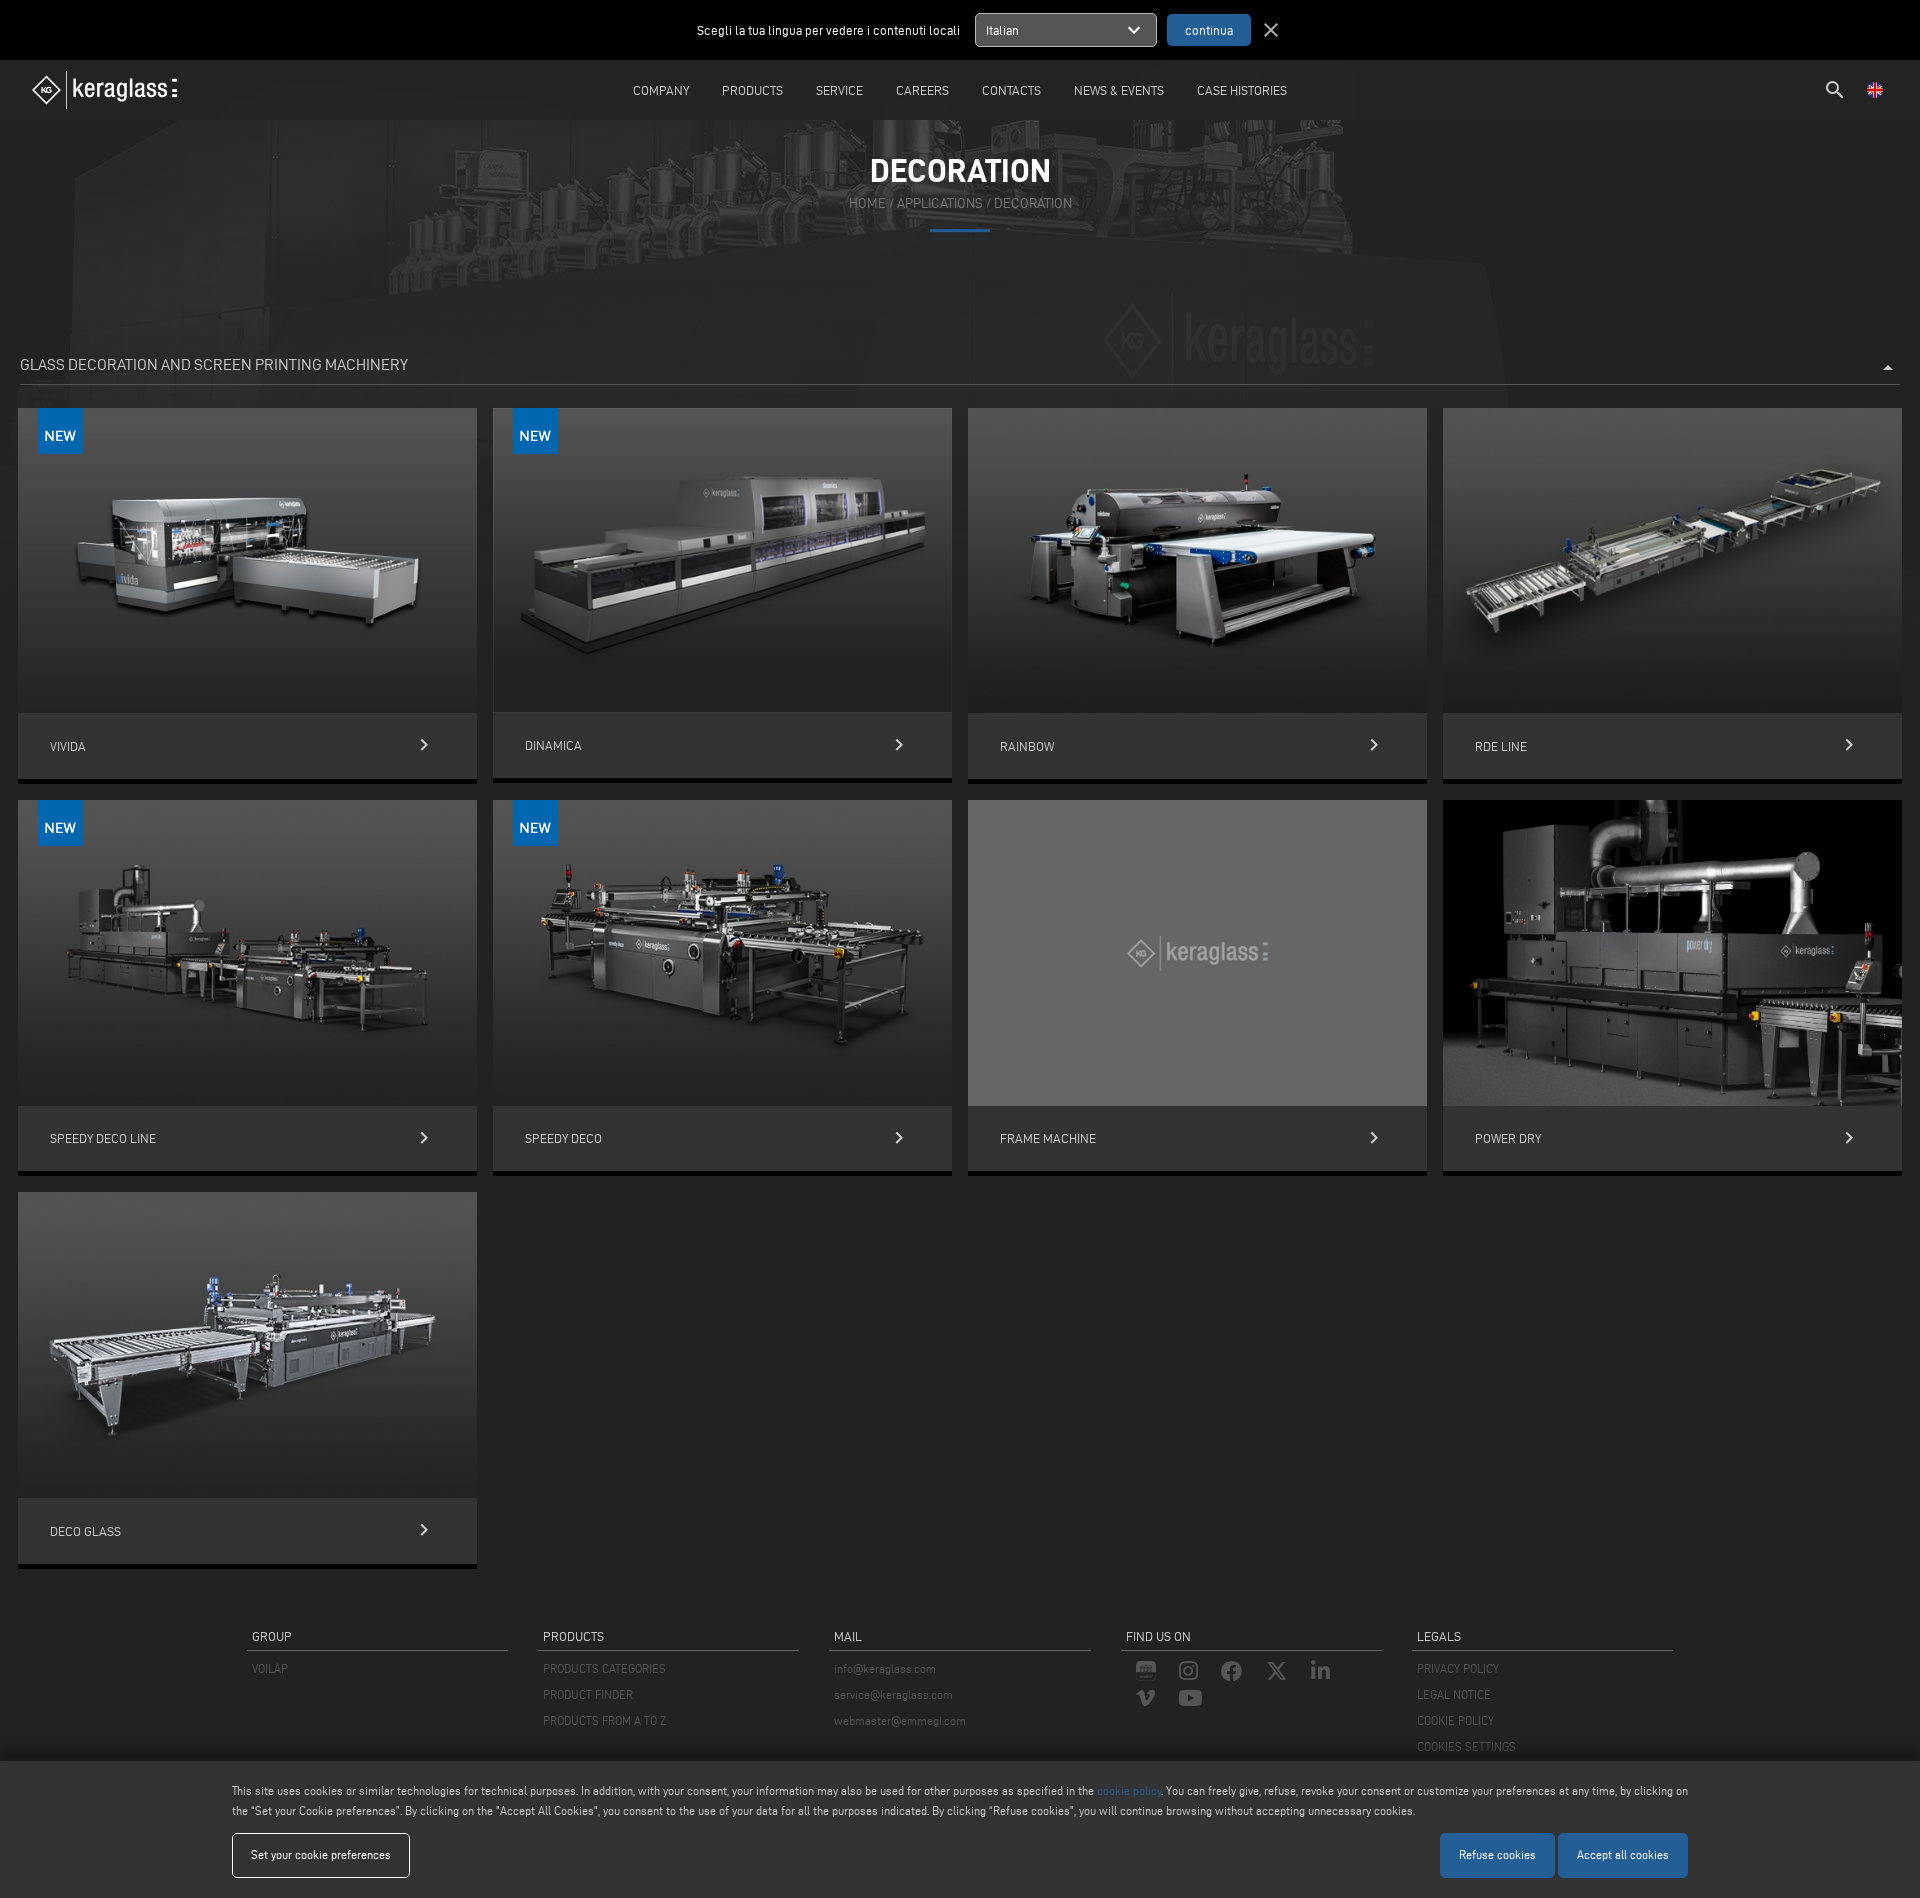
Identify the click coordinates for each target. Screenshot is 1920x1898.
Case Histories (1242, 90)
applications (940, 203)
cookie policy (1129, 1790)
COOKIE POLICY (1455, 1720)
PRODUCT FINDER (588, 1694)
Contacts (1011, 90)
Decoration (1033, 203)
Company (661, 90)
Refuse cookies (1497, 1854)
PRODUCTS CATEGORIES (604, 1668)
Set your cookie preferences (321, 1854)
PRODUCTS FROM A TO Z (604, 1720)
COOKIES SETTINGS (1466, 1746)
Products (752, 90)
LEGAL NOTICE (1454, 1694)
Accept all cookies (1623, 1854)
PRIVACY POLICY (1458, 1668)
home (867, 203)
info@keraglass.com (885, 1668)
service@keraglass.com (893, 1694)
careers (922, 90)
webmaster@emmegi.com (900, 1720)
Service (839, 90)
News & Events (1119, 90)
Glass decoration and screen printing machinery (960, 368)
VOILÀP (270, 1668)
